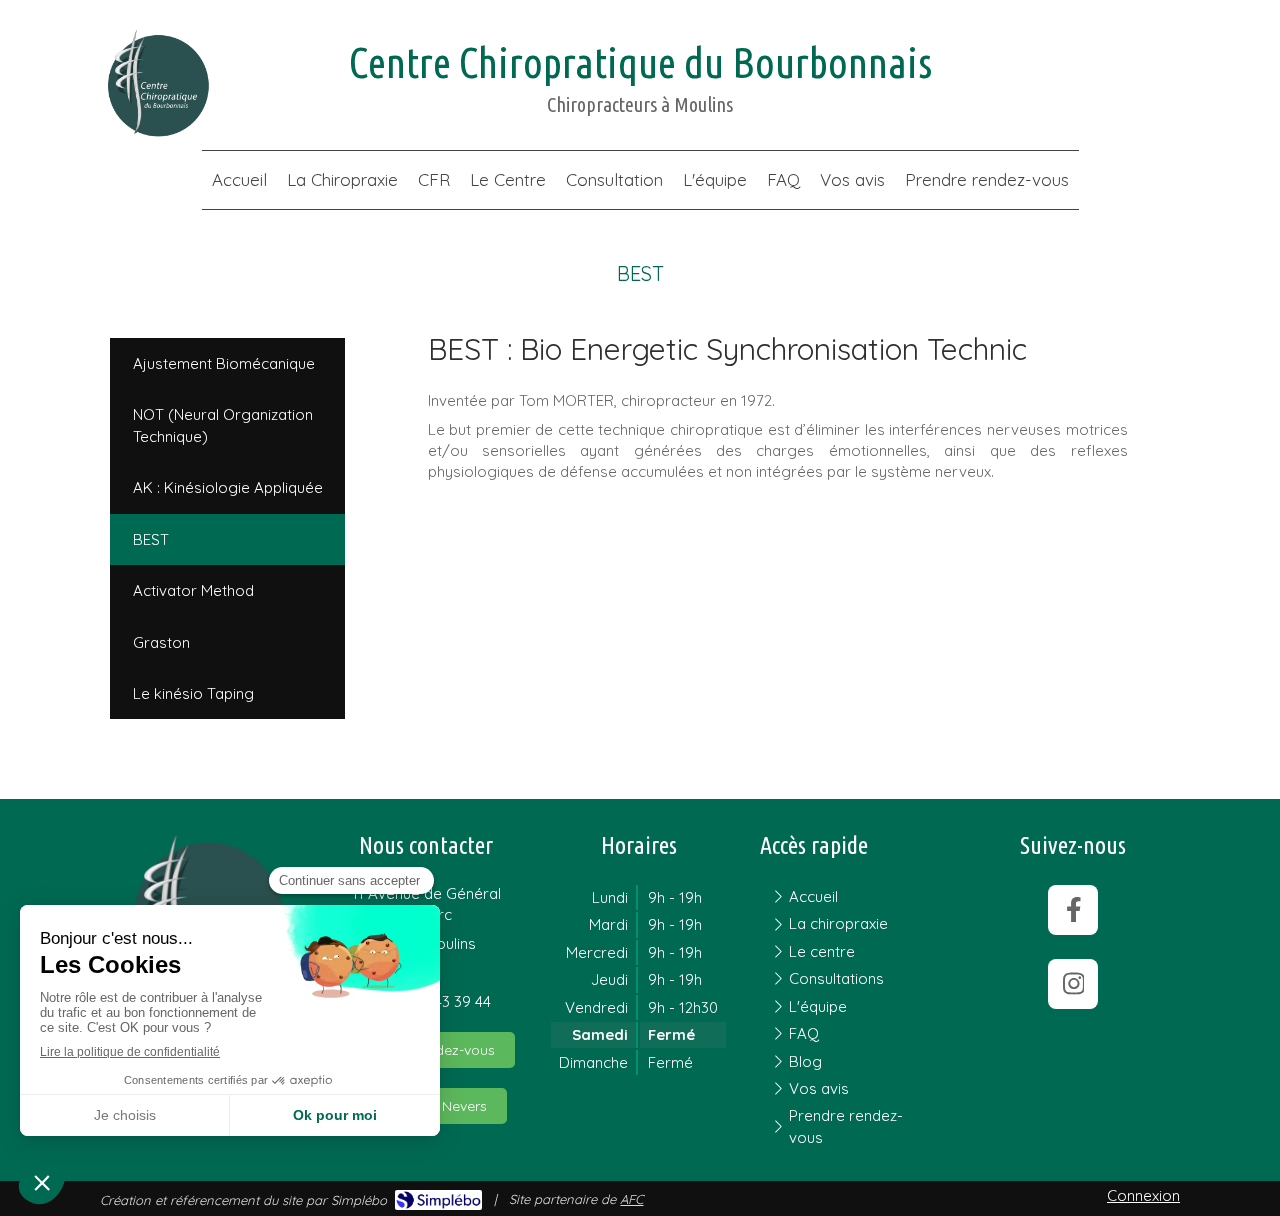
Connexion (1143, 1195)
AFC (631, 1199)
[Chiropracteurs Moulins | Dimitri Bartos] (157, 84)
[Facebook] (1073, 910)
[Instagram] (1073, 984)
